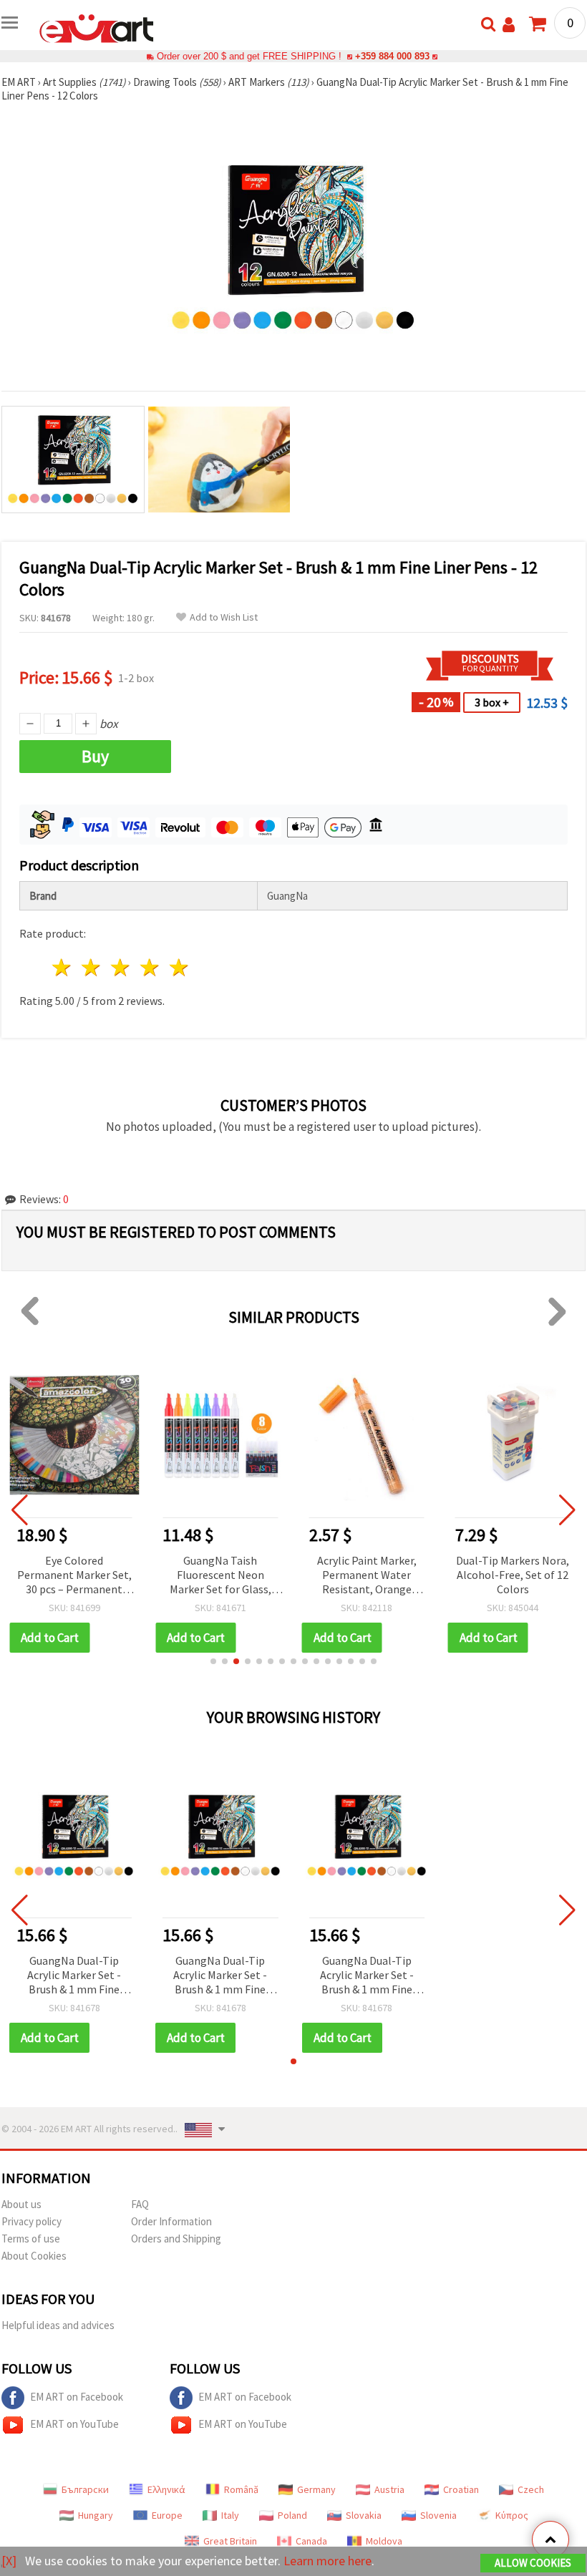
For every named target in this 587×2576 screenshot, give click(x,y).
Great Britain (230, 2541)
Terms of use (31, 2239)
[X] (9, 2561)
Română (241, 2489)
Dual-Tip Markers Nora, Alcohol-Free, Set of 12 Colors (513, 1575)
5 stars (179, 967)
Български (85, 2489)
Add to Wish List (224, 617)
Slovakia (364, 2515)
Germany (316, 2489)
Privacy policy (31, 2221)
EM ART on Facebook (77, 2397)
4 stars (150, 967)
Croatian (461, 2489)
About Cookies (34, 2256)
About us (21, 2204)
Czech (531, 2489)
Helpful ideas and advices (58, 2325)
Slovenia (438, 2515)
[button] (213, 1661)
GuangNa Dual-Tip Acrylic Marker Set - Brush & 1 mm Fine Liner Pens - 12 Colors (74, 1976)
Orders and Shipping (176, 2239)
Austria (389, 2489)
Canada (311, 2541)
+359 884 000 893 (392, 56)
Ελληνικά (166, 2489)
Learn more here (328, 2561)
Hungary (96, 2515)
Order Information (171, 2221)
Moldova (384, 2541)
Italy (230, 2515)
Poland (292, 2515)
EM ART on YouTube (74, 2424)
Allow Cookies (533, 2563)
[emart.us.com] (97, 27)
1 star (63, 967)
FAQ (140, 2204)
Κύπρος (512, 2515)
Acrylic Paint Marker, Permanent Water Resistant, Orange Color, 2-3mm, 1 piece (367, 1576)
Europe (167, 2515)
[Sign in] (509, 25)
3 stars (121, 967)
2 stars (92, 967)
